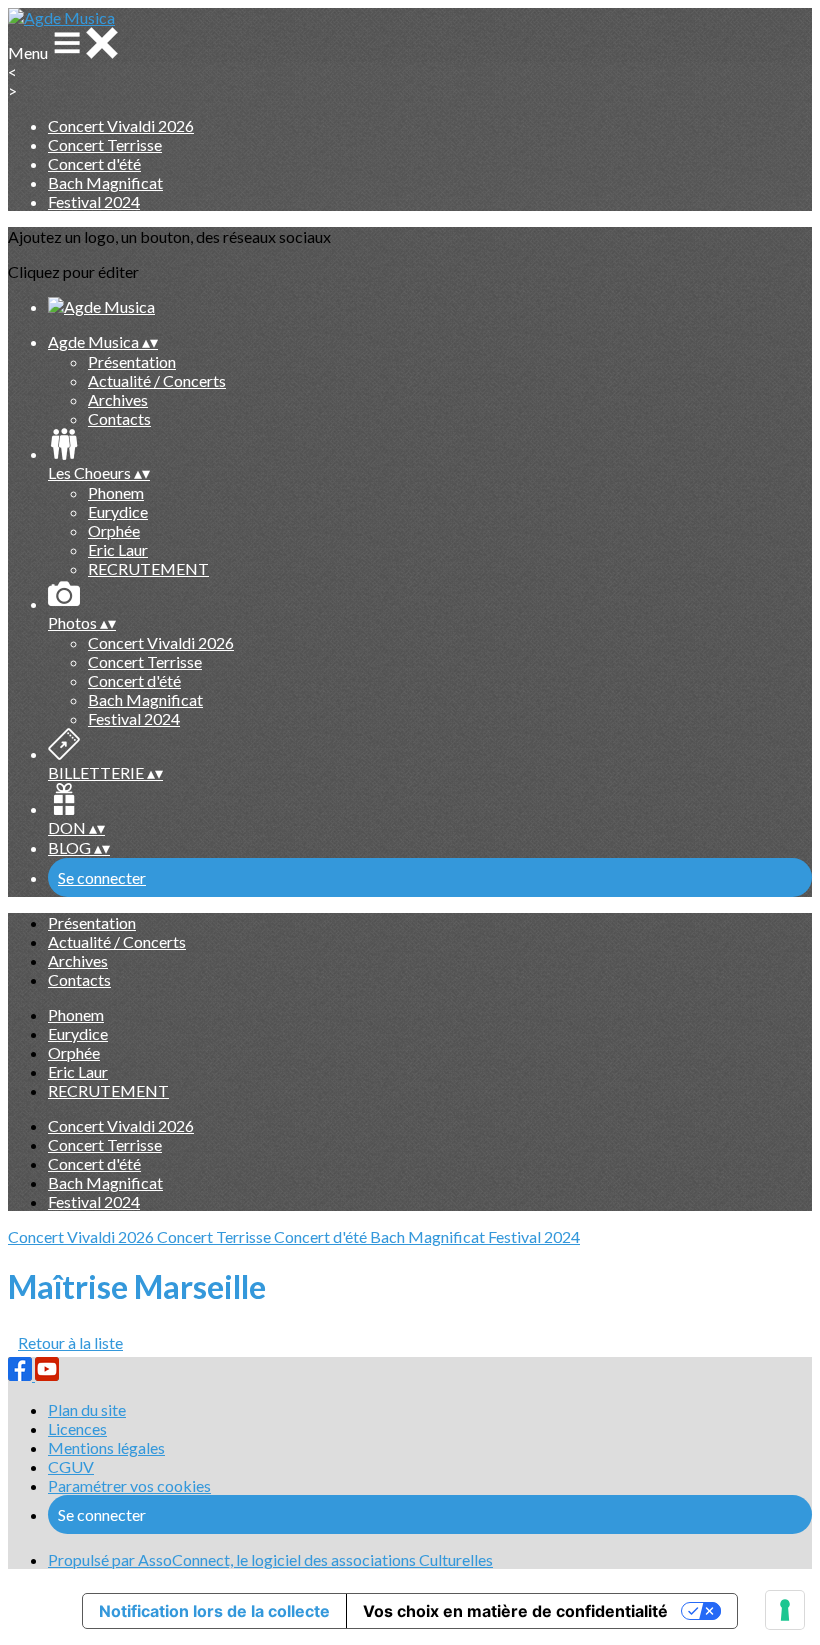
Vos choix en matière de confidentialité (515, 1611)
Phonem (116, 492)
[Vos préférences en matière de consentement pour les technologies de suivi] (785, 1610)
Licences (77, 1428)
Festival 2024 (94, 201)
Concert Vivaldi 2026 (121, 125)
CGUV (71, 1466)
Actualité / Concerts (157, 380)
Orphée (114, 530)
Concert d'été (94, 163)
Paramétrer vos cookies (129, 1485)
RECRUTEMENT (148, 568)
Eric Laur (118, 549)
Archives (118, 399)
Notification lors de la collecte (214, 1611)
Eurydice (118, 511)
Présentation (132, 361)
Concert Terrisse (105, 144)
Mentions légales (106, 1447)
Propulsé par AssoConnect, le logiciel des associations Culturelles (270, 1559)
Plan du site (87, 1409)
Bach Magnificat (105, 182)
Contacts (119, 418)
